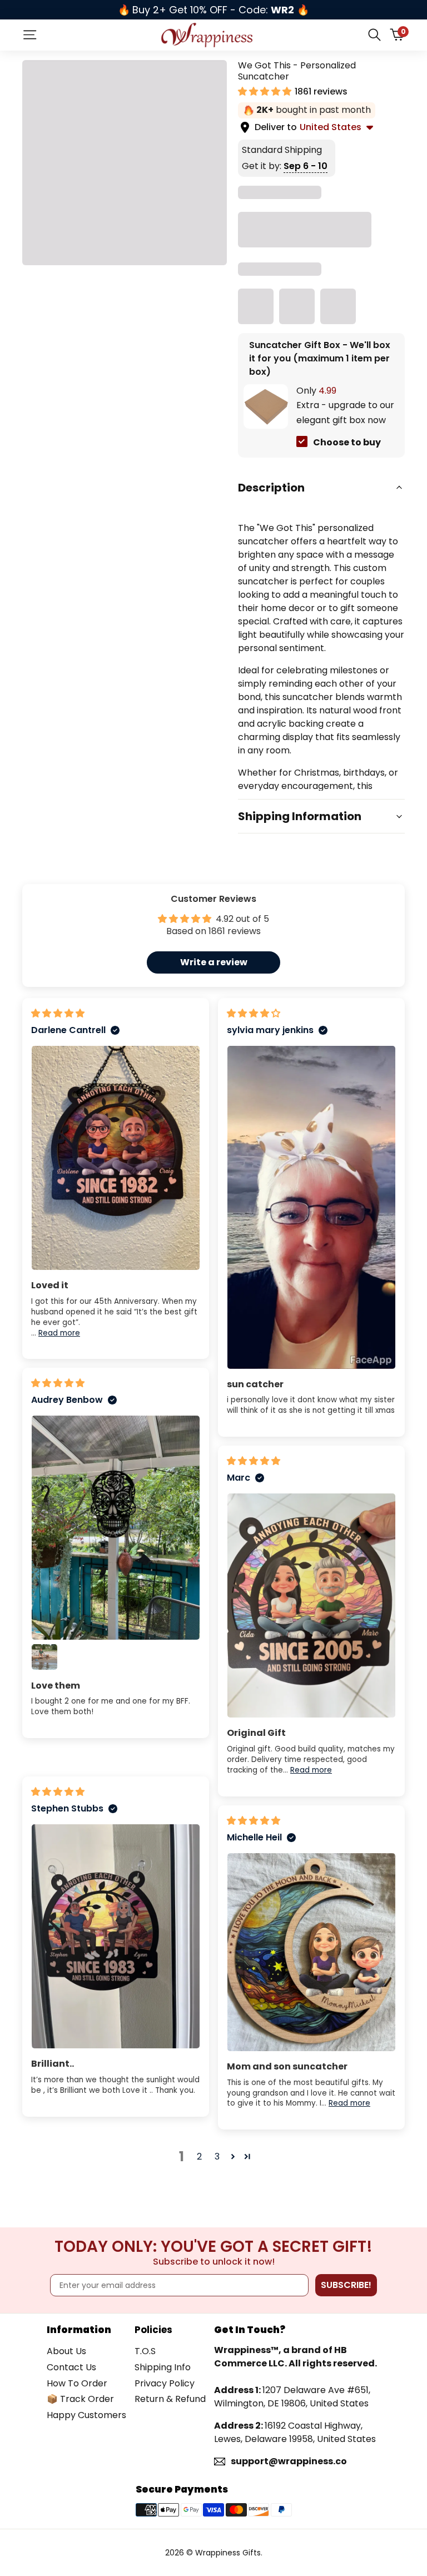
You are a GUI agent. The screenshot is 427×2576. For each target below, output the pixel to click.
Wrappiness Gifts (228, 2553)
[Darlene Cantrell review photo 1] (116, 1158)
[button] (266, 91)
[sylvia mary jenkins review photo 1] (311, 1207)
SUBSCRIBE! (346, 2285)
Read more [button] (59, 1333)
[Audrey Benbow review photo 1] (116, 1528)
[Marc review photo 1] (311, 1605)
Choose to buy (347, 442)
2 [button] (199, 2156)
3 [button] (217, 2156)
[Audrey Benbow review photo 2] (44, 1657)
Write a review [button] (214, 962)
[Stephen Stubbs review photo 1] (116, 1936)
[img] (58, 1013)
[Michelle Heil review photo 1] (311, 1952)
